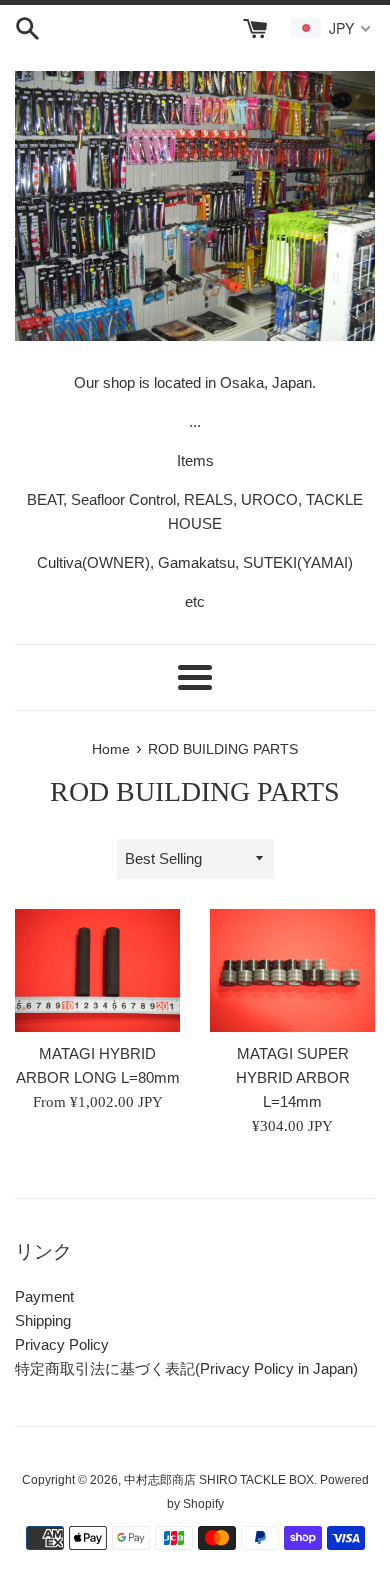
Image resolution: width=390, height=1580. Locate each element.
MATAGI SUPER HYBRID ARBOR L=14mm (293, 1077)
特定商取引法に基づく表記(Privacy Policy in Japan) (186, 1368)
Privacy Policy (62, 1344)
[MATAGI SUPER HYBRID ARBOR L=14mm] (292, 971)
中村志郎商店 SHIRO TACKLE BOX (219, 1480)
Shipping (43, 1320)
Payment (44, 1296)
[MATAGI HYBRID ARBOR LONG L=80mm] (97, 971)
